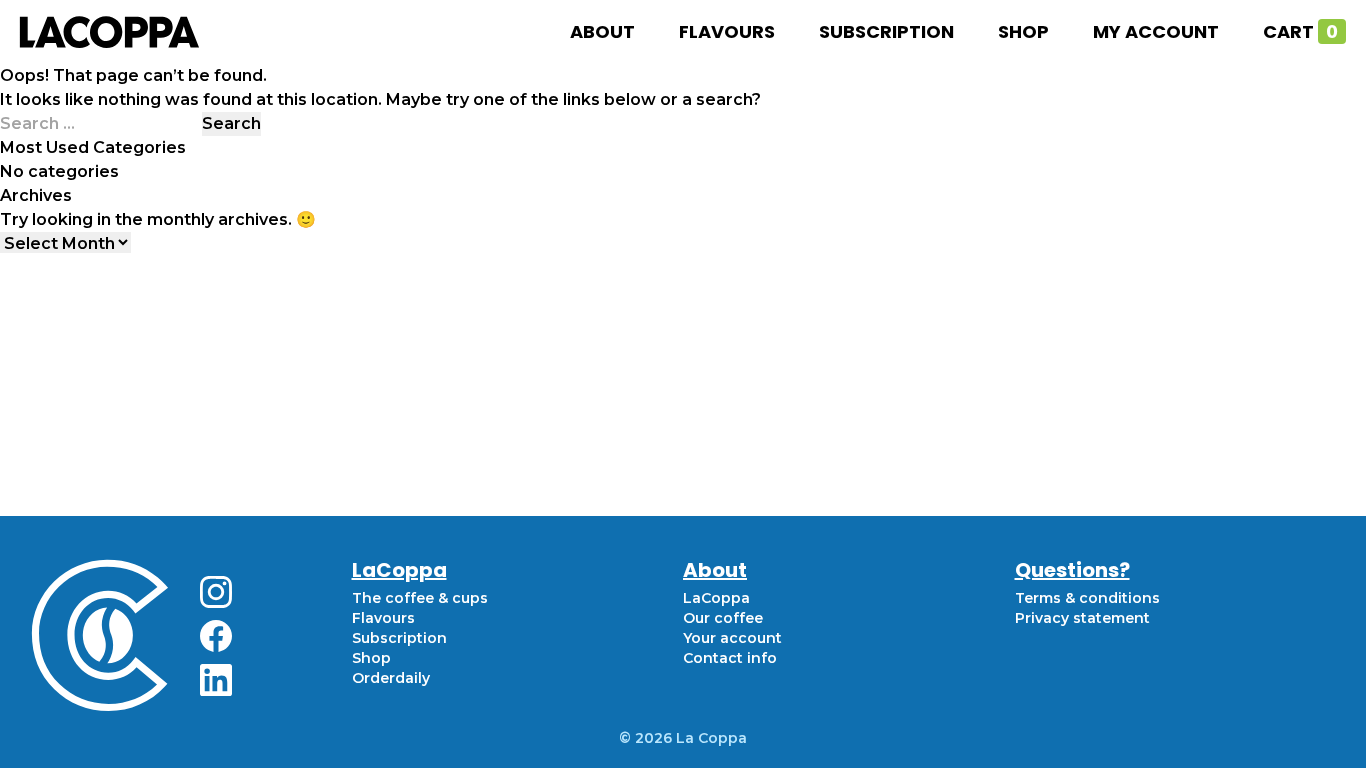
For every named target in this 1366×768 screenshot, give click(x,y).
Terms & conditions (1087, 598)
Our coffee (723, 618)
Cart (1300, 31)
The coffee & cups (420, 598)
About (602, 31)
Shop (1023, 31)
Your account (732, 638)
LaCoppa (716, 598)
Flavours (727, 31)
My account (1156, 31)
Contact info (730, 658)
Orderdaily (391, 678)
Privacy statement (1082, 618)
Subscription (886, 31)
